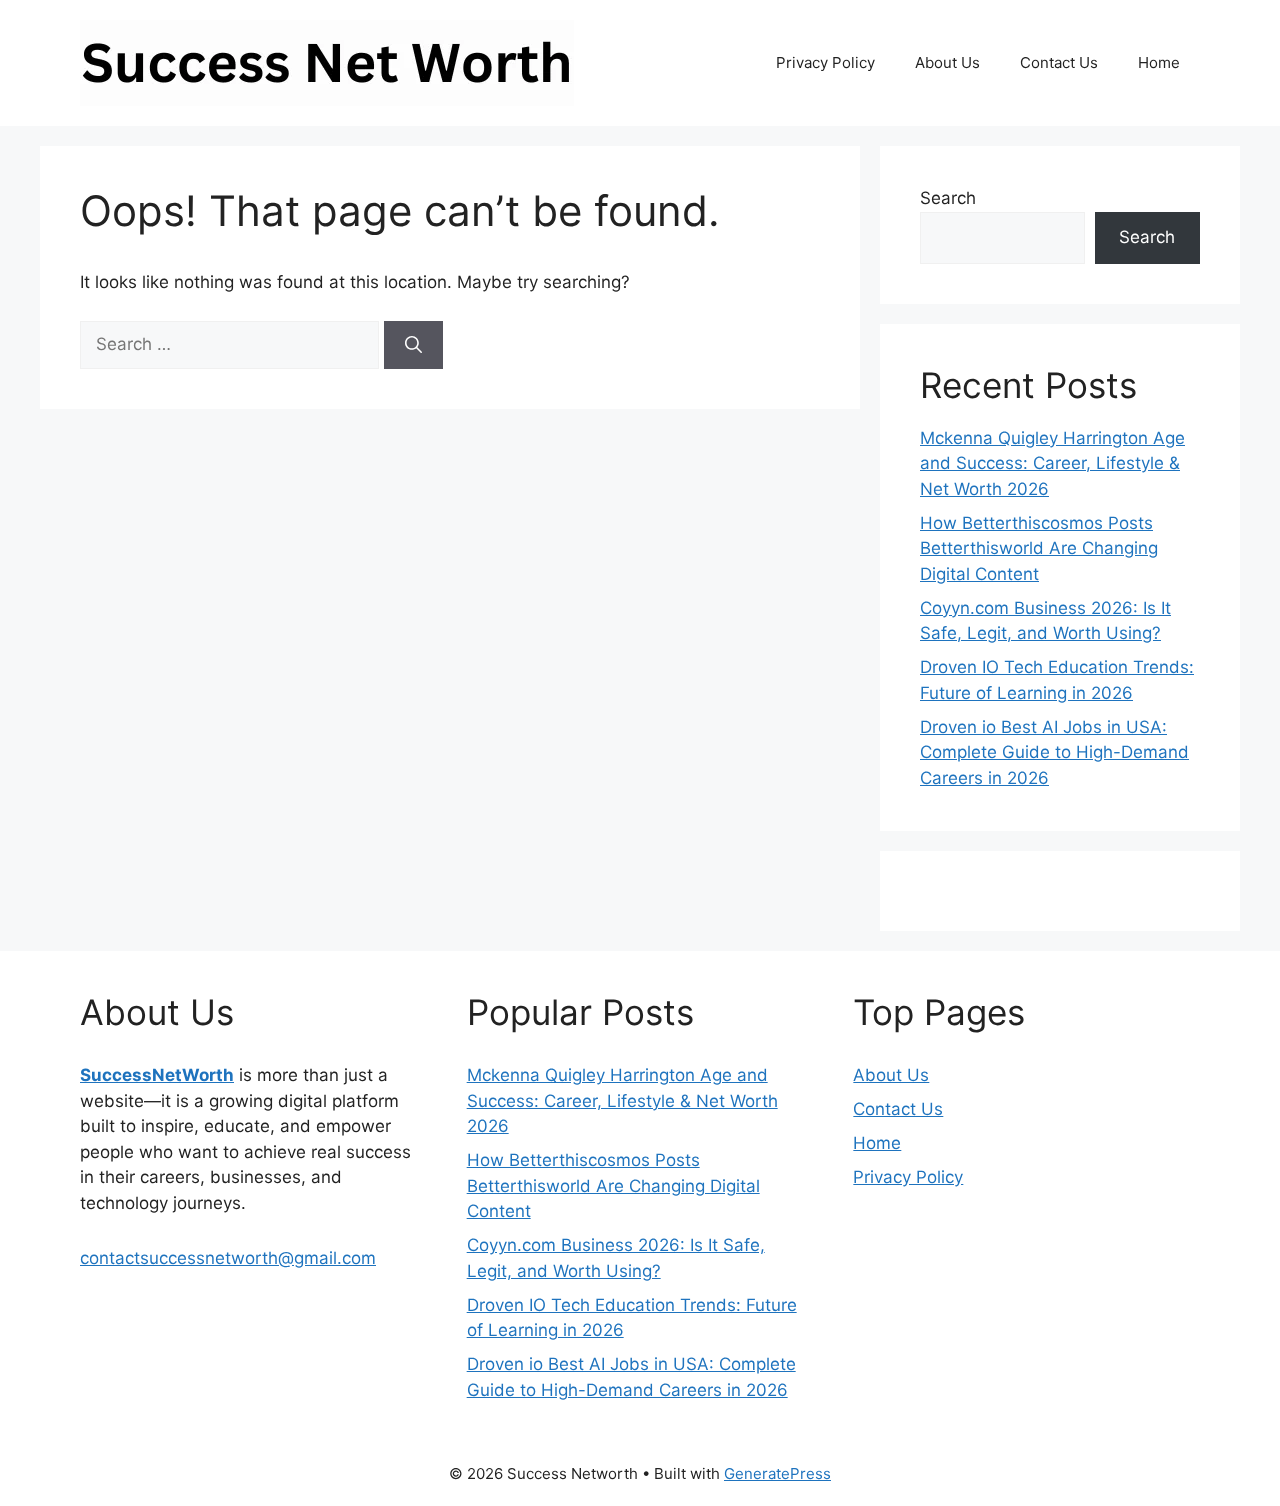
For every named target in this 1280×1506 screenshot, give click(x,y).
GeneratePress (777, 1473)
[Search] (413, 345)
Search (948, 198)
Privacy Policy (825, 62)
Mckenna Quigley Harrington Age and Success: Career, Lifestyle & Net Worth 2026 (1052, 463)
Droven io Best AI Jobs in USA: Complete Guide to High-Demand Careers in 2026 (1054, 752)
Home (1159, 62)
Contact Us (1059, 62)
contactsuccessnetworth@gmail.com (228, 1258)
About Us (947, 62)
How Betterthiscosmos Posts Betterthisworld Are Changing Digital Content (1039, 548)
